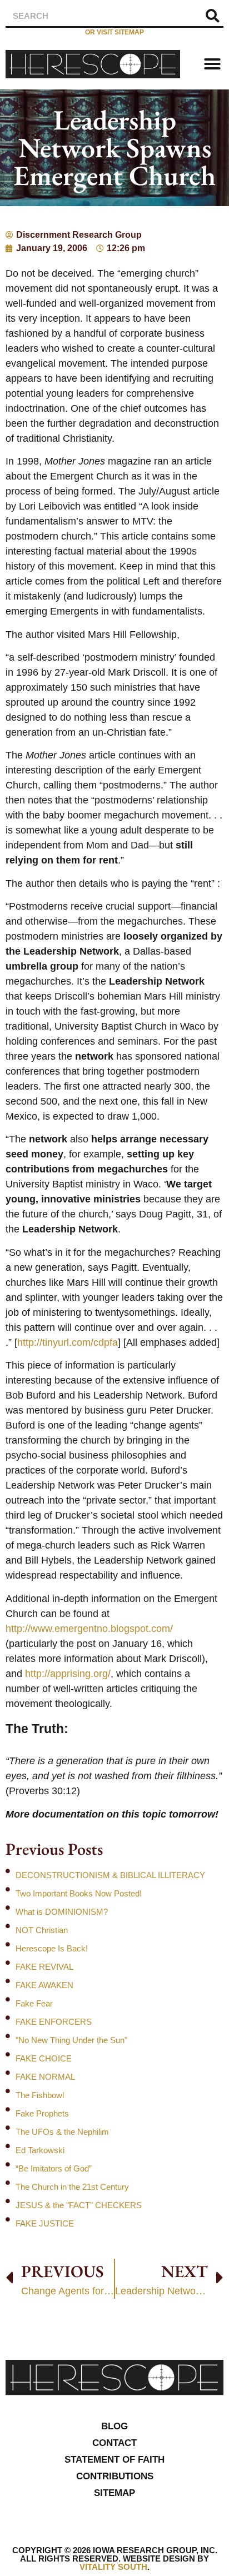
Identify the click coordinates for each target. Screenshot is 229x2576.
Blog (114, 2426)
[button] (212, 64)
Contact (114, 2443)
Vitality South (113, 2567)
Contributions (115, 2476)
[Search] (212, 16)
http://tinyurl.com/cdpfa (68, 1342)
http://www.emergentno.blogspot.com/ (89, 1629)
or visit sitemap (114, 32)
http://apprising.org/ (68, 1674)
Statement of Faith (114, 2460)
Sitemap (114, 2493)
